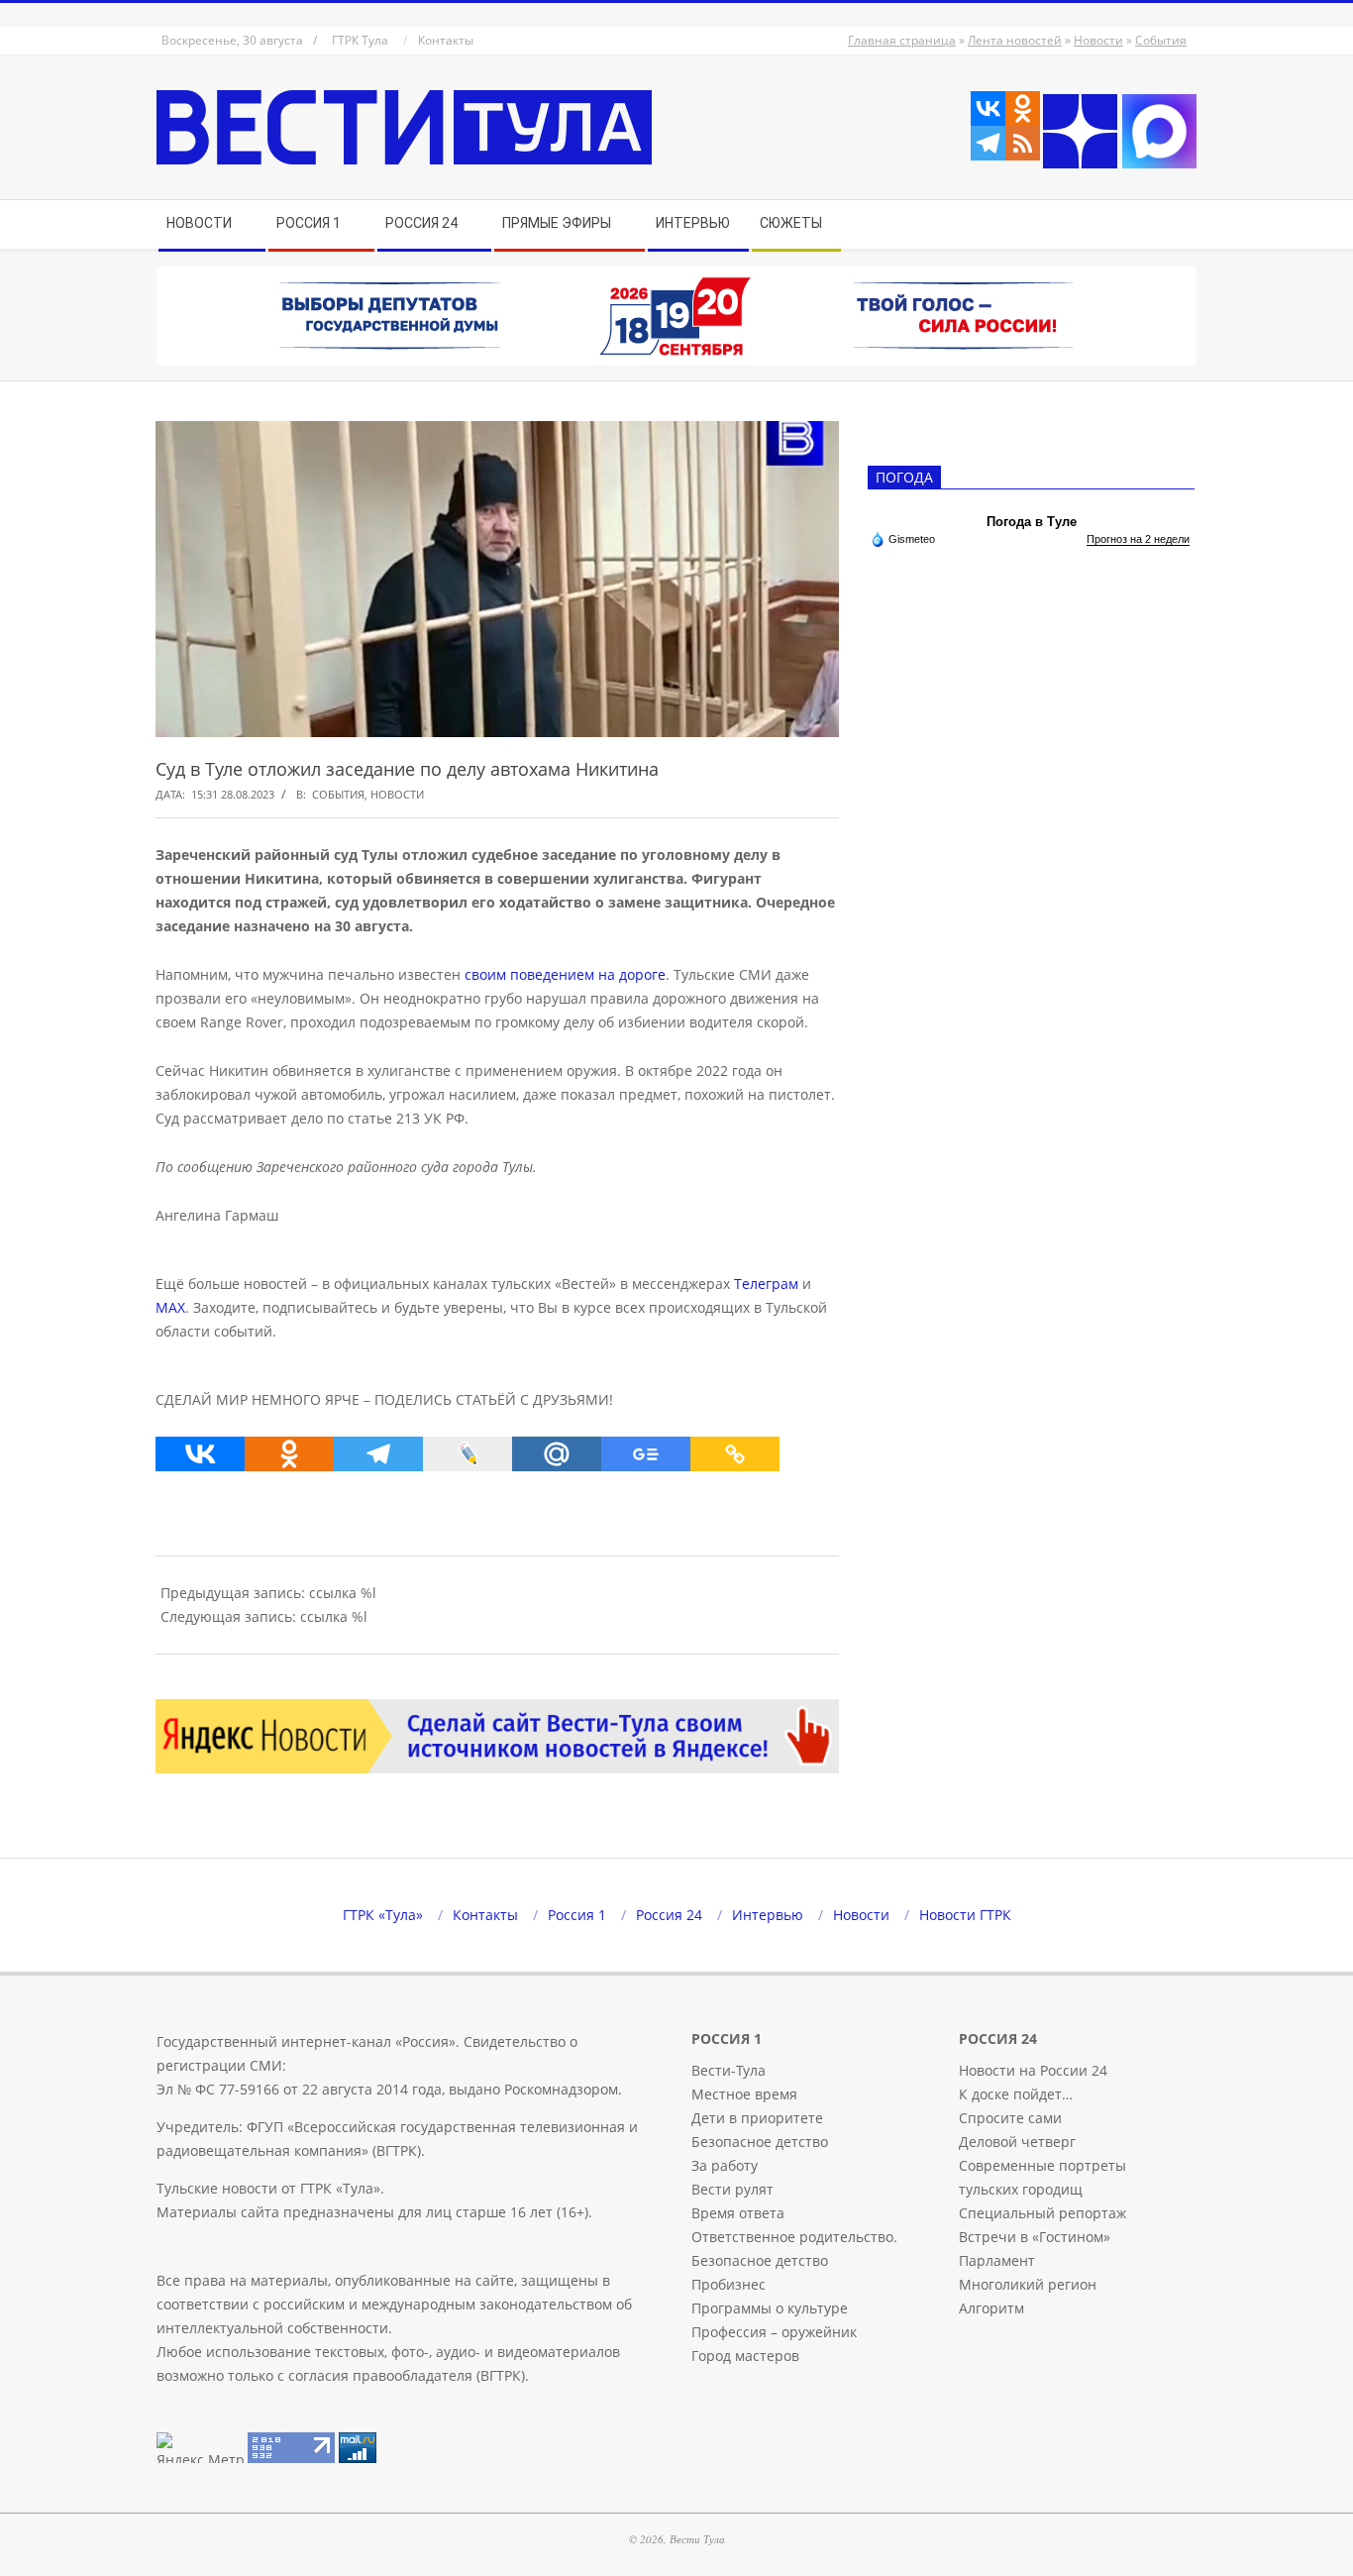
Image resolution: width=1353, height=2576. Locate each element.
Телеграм (766, 1284)
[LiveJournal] (468, 1454)
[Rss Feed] (1023, 143)
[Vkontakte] (988, 108)
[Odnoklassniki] (1023, 108)
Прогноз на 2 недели (1138, 539)
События (1161, 40)
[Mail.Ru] (557, 1454)
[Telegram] (988, 143)
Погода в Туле (1032, 522)
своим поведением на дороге (565, 974)
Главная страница (902, 40)
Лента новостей (1015, 40)
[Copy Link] (735, 1454)
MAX (170, 1307)
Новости (1098, 40)
